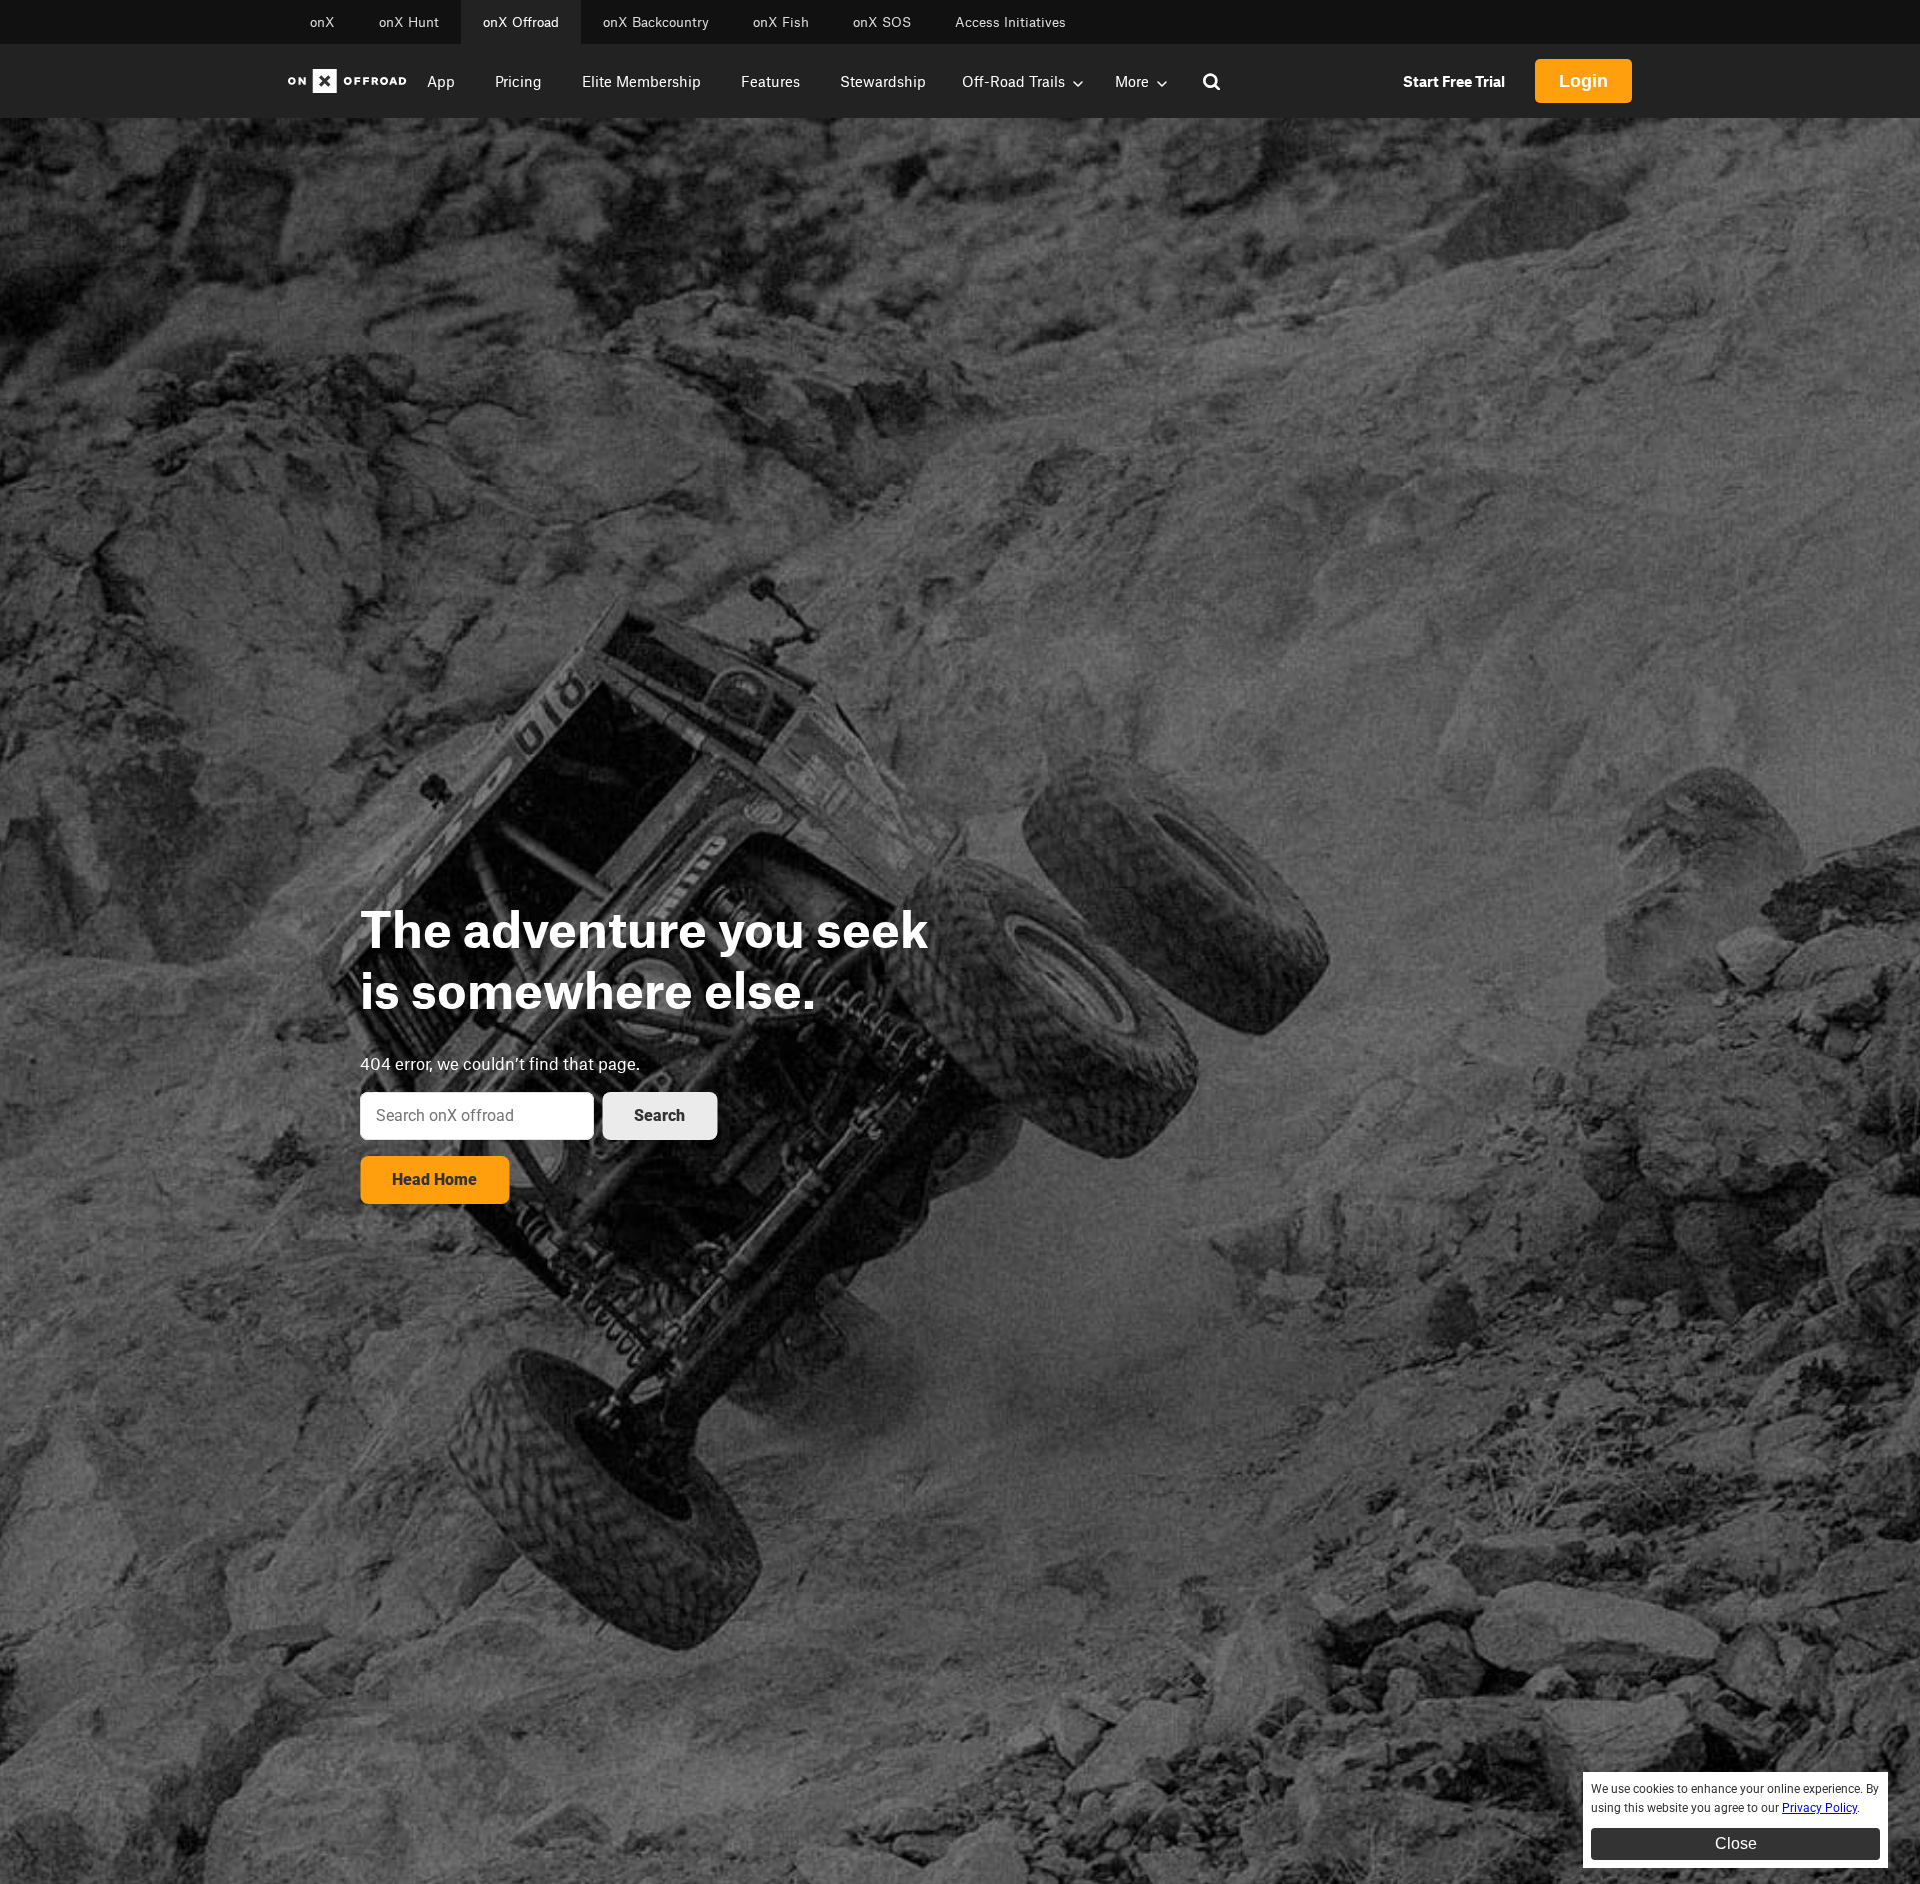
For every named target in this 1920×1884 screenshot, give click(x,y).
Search (659, 1115)
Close (1736, 1843)
